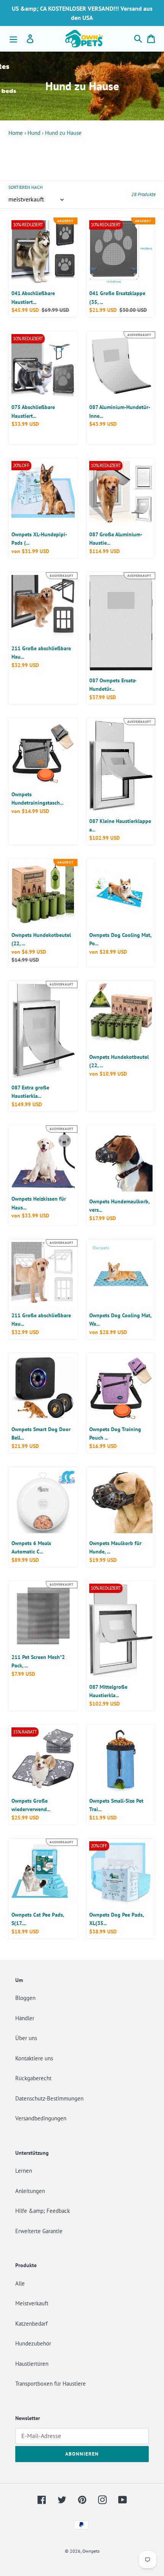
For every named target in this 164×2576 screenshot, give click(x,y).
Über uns (26, 2038)
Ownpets (91, 2551)
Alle (20, 2283)
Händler (25, 2018)
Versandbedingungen (41, 2118)
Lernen (24, 2171)
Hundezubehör (33, 2343)
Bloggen (25, 1998)
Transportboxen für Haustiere (51, 2384)
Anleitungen (30, 2191)
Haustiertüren (32, 2364)
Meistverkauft (32, 2303)
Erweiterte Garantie (39, 2231)
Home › (17, 133)
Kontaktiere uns (34, 2058)
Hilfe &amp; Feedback (43, 2211)
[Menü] (13, 39)
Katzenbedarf (31, 2324)
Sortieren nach (26, 187)
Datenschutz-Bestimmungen (49, 2098)
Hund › (35, 133)
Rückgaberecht (33, 2078)
